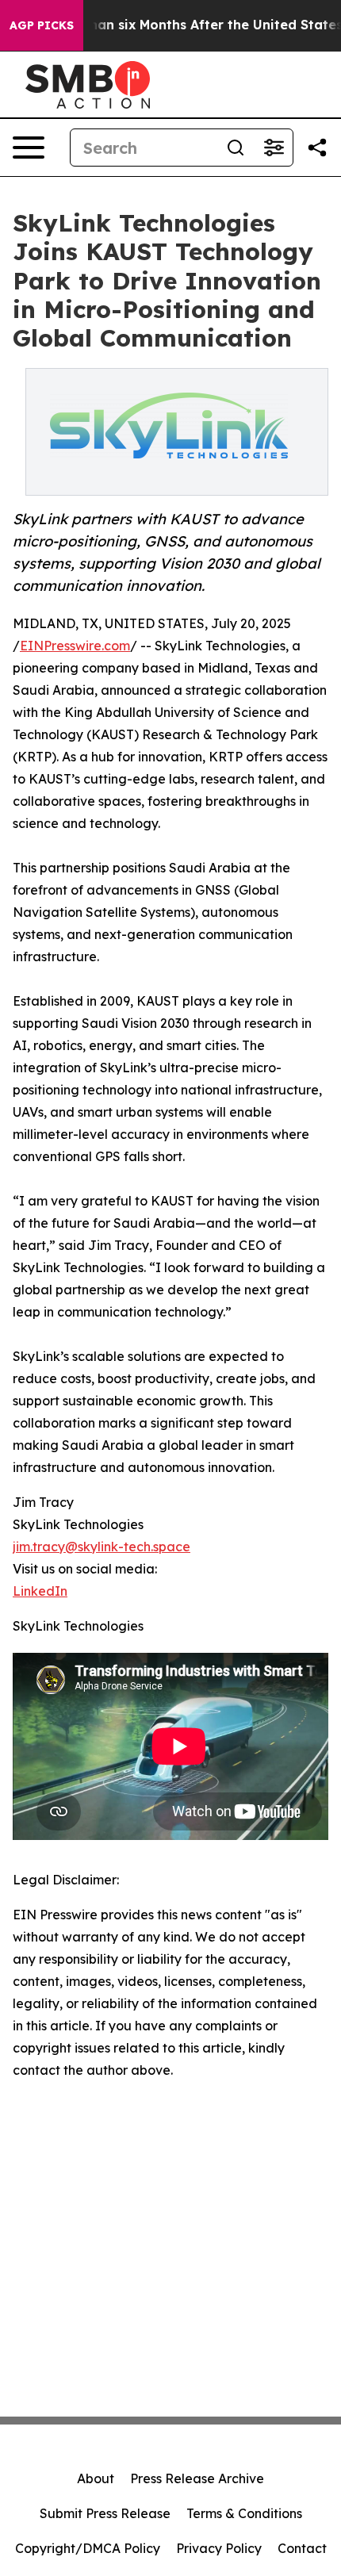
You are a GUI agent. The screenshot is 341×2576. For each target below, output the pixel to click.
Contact (302, 2548)
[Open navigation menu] (29, 148)
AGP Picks (42, 25)
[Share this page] (317, 148)
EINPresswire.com (75, 646)
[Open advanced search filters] (274, 148)
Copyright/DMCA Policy (88, 2548)
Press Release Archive (197, 2478)
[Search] (236, 148)
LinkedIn (40, 1591)
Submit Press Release (105, 2513)
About (96, 2478)
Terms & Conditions (244, 2513)
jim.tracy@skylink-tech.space (102, 1547)
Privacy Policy (219, 2548)
